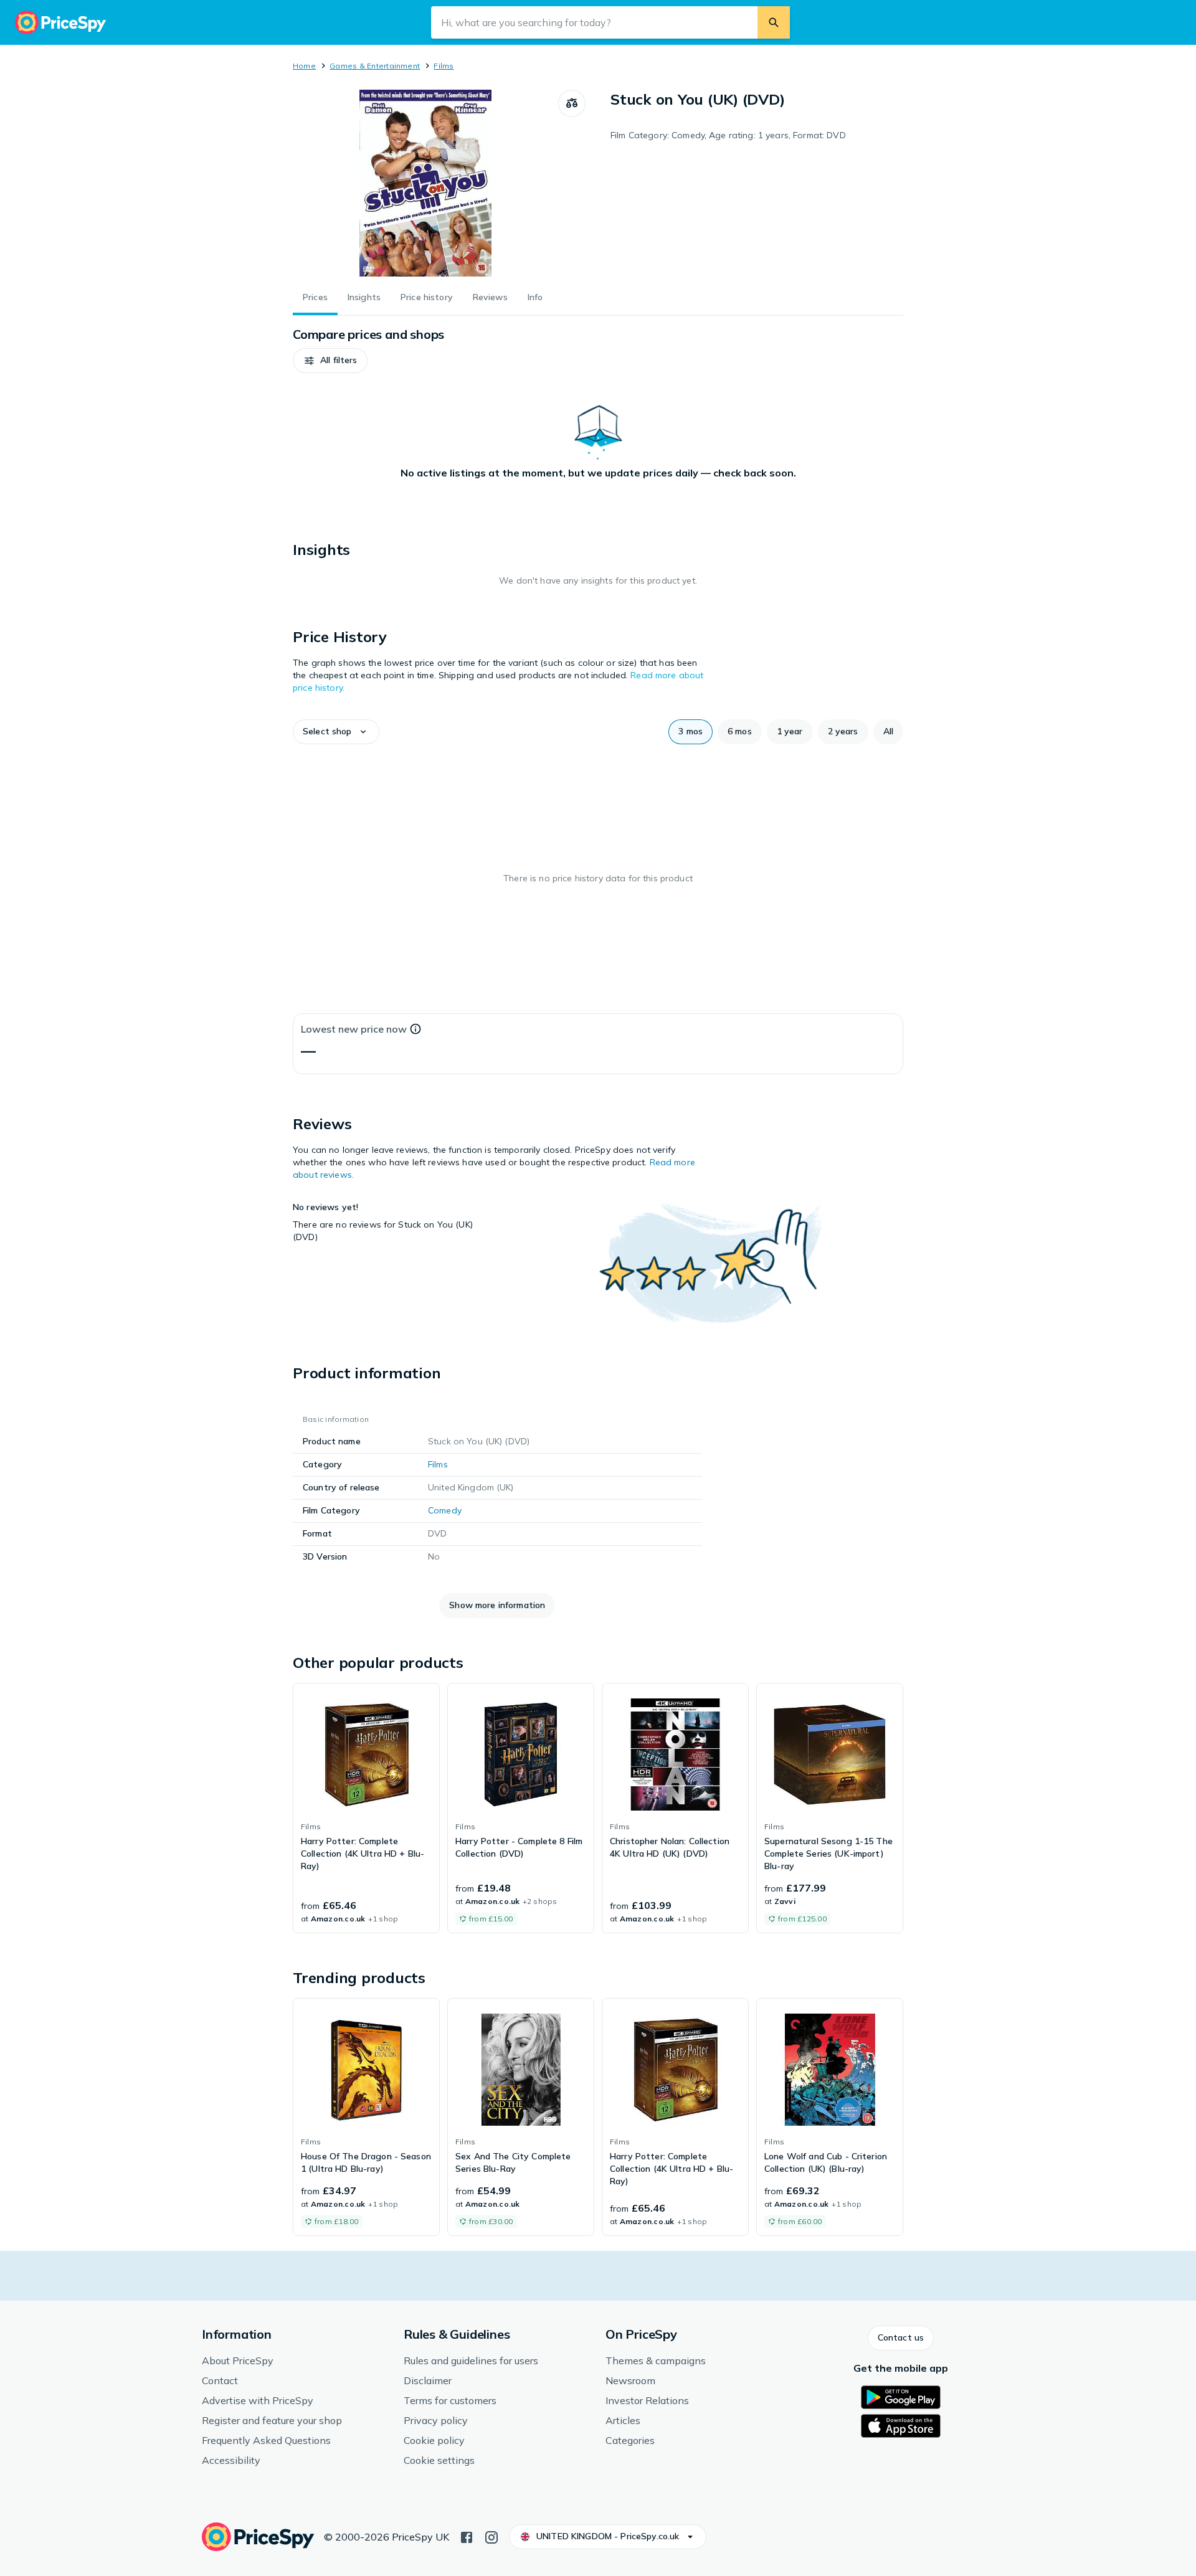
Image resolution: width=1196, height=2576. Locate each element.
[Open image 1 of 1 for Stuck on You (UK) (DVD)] (425, 183)
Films (444, 66)
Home (304, 66)
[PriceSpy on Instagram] (491, 2536)
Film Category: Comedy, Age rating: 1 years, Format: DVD (728, 135)
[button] (330, 361)
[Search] (774, 22)
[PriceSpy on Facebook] (467, 2536)
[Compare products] (572, 103)
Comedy (445, 1510)
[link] (366, 1808)
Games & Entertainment (375, 66)
